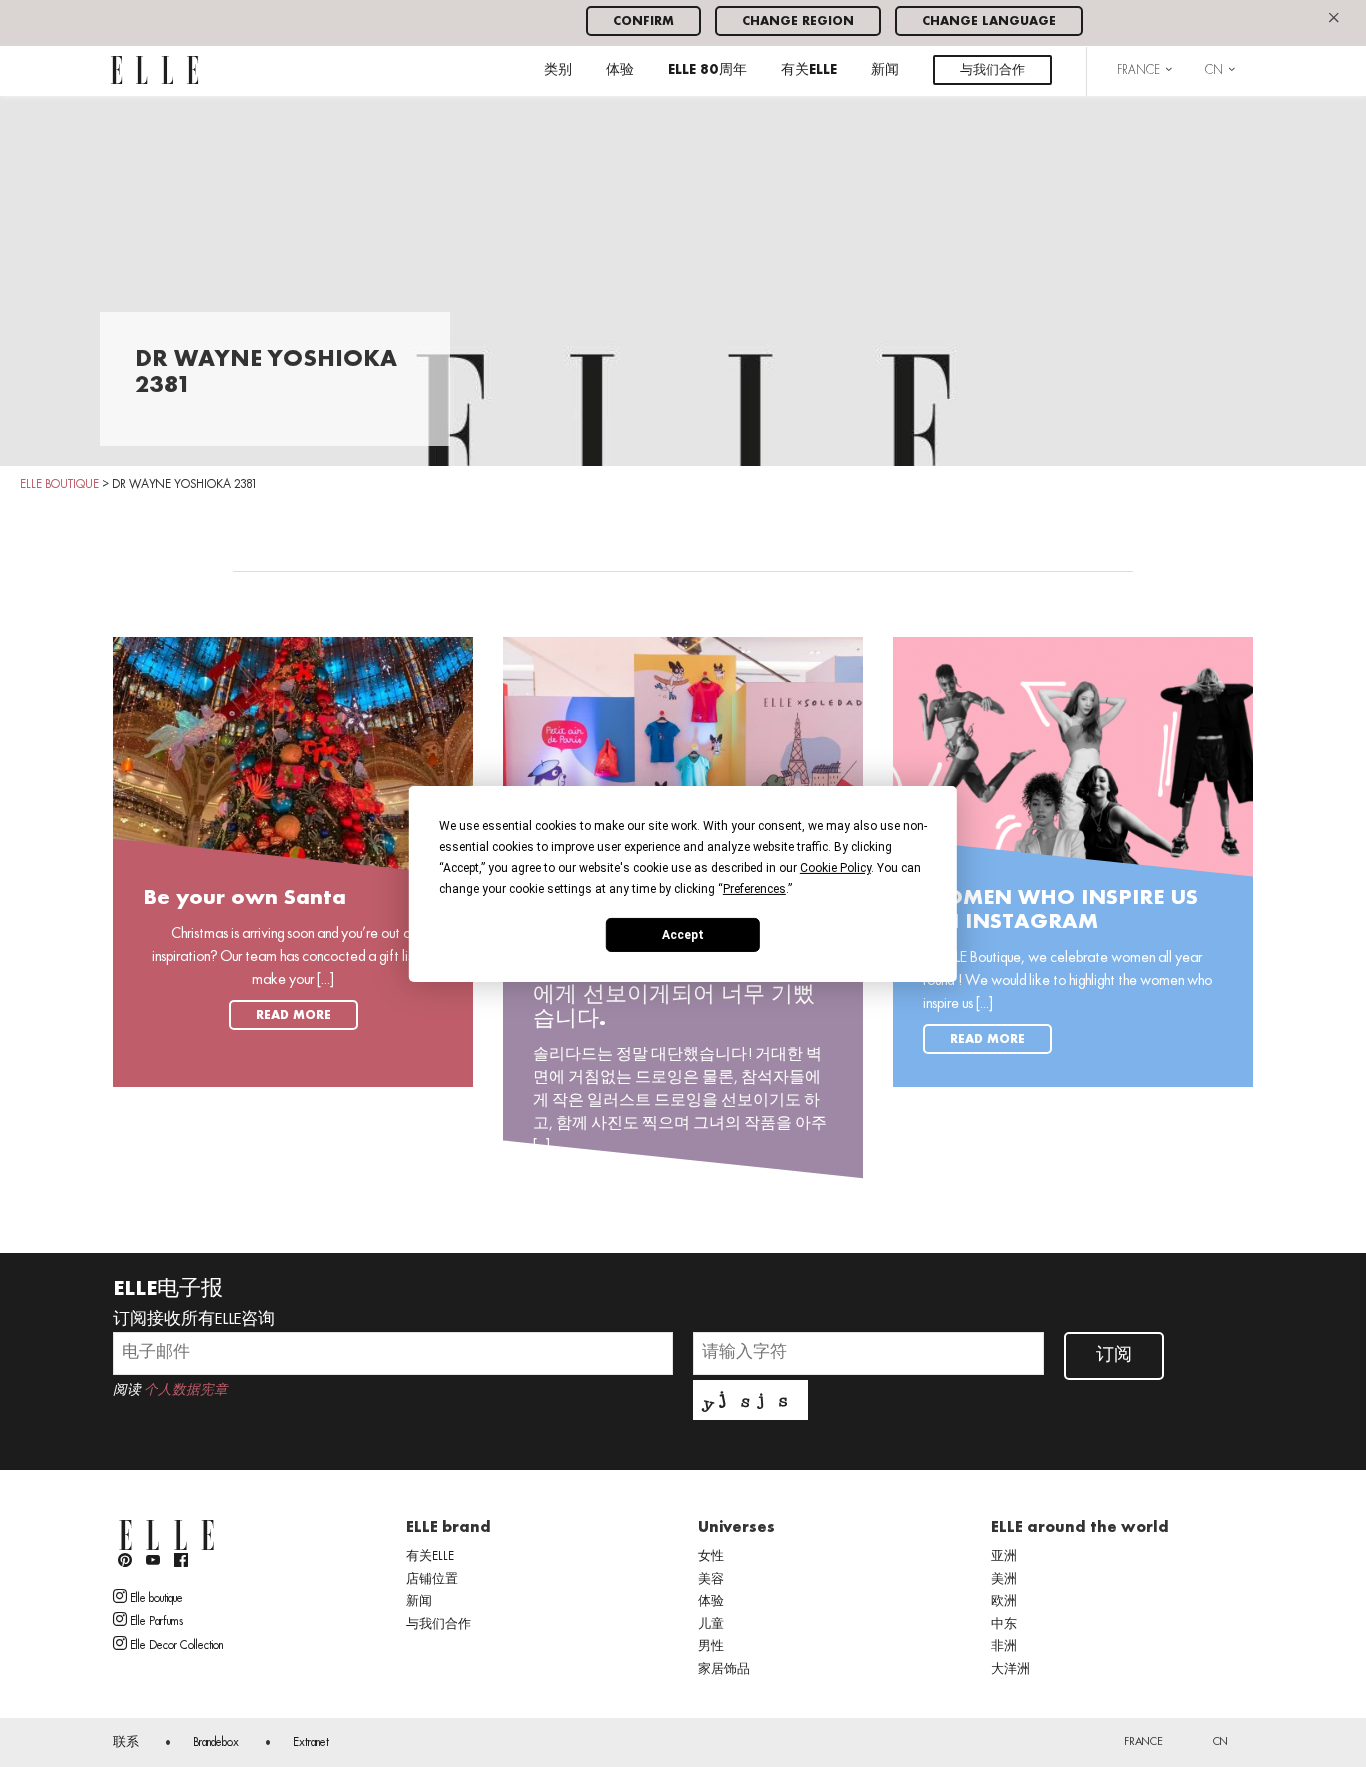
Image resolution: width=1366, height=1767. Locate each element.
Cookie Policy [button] (835, 867)
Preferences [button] (754, 888)
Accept (683, 934)
